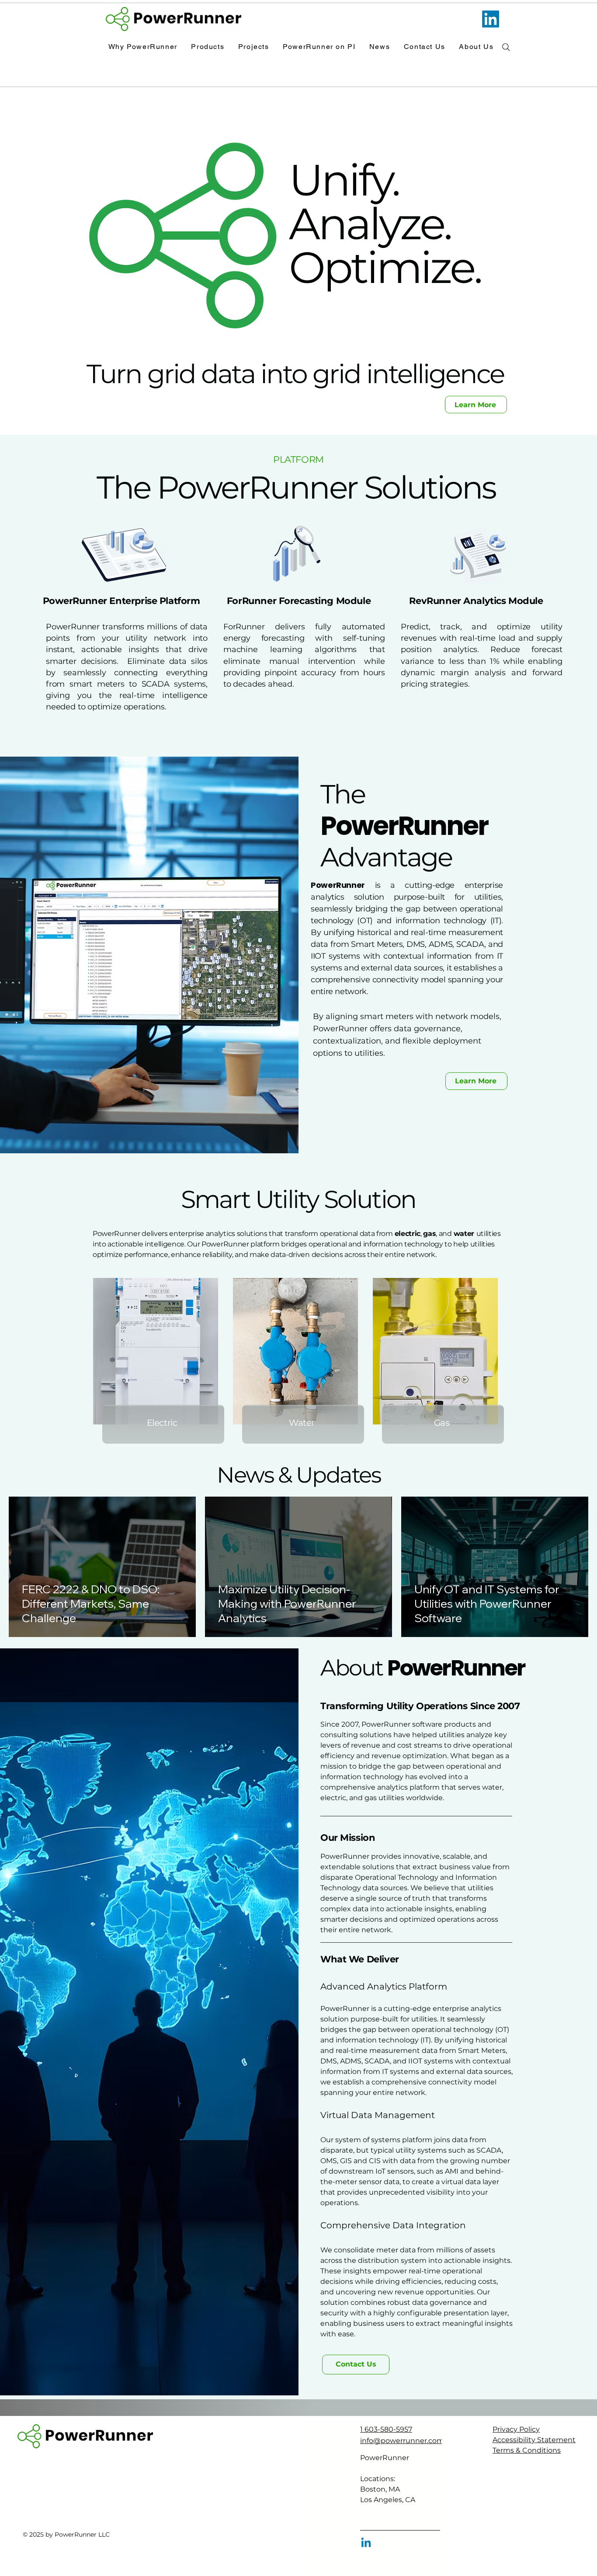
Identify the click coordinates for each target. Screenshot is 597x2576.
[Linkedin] (366, 2543)
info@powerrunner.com (402, 2441)
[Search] (506, 47)
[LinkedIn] (491, 19)
